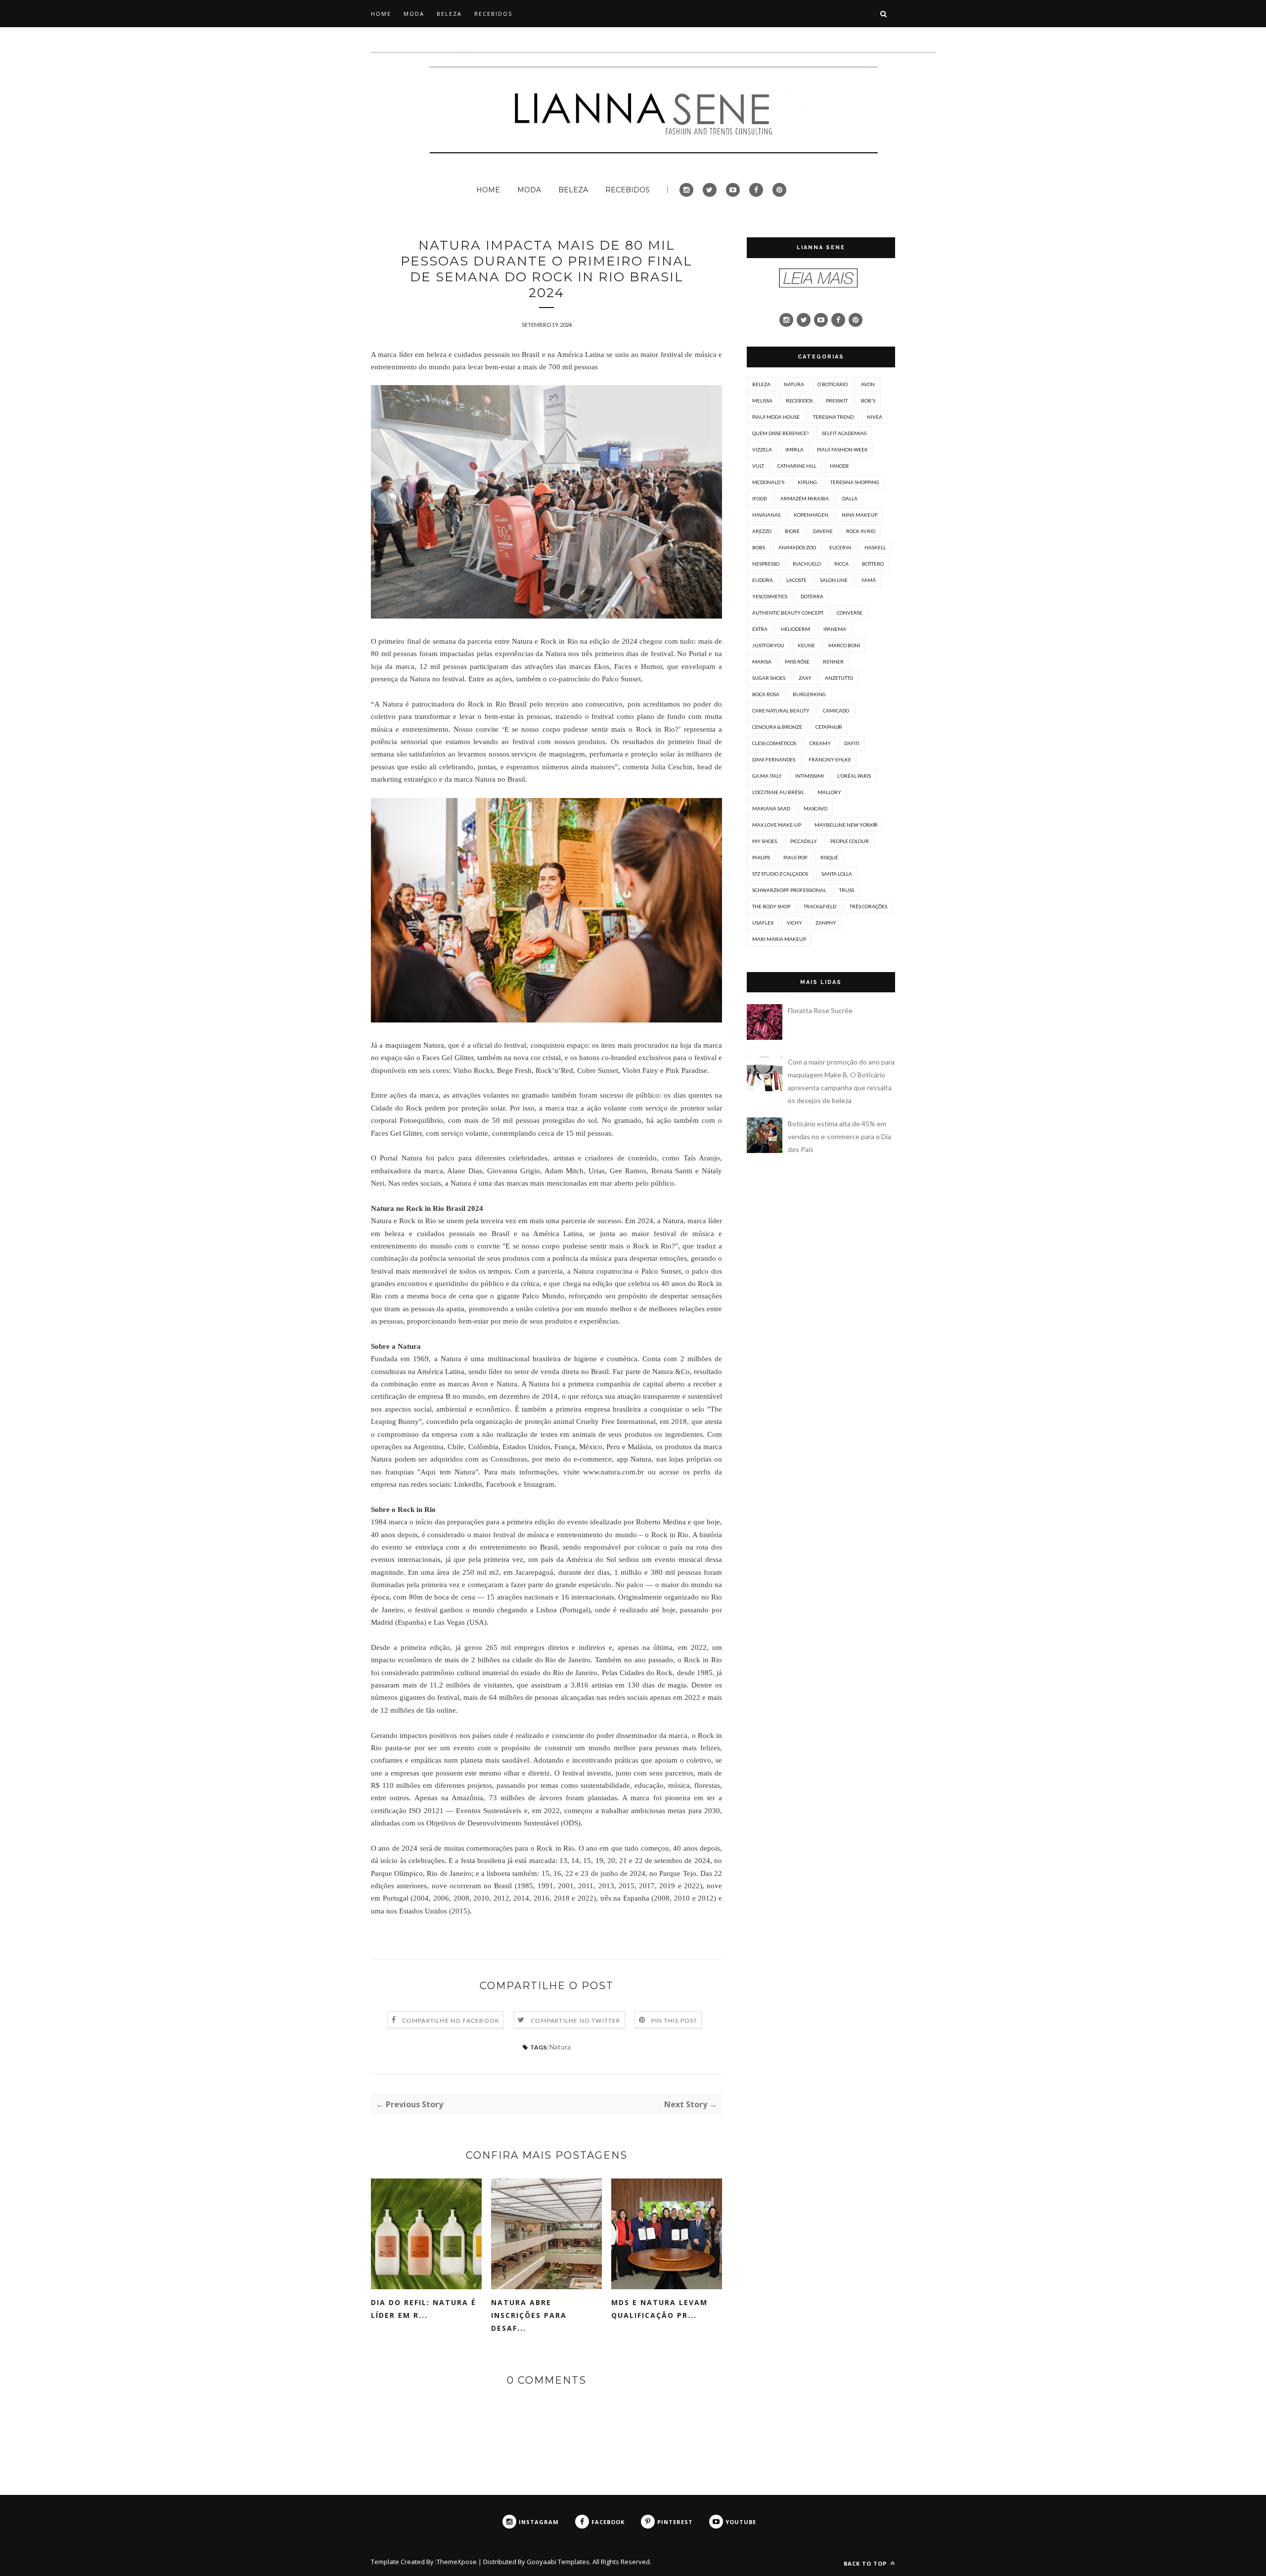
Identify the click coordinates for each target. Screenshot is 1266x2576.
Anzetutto (839, 678)
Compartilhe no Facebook (451, 2021)
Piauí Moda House (776, 417)
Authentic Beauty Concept (788, 613)
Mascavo (815, 808)
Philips (761, 857)
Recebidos (799, 400)
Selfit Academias (844, 433)
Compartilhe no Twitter (575, 2021)
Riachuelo (807, 564)
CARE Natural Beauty (781, 711)
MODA (414, 14)
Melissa (762, 400)
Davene (823, 531)
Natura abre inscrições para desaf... (529, 2315)
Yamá (868, 580)
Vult (758, 466)
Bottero (873, 564)
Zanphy (826, 923)
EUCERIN (840, 547)
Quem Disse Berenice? (780, 433)
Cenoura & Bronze (777, 727)
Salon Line (834, 580)
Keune (806, 645)
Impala (794, 449)
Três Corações (868, 906)
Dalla (850, 498)
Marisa (762, 662)
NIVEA (875, 417)
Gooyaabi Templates (558, 2562)
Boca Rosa (766, 694)
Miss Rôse (797, 662)
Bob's (868, 400)
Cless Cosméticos (774, 743)
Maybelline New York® (846, 825)
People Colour (850, 841)
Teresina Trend (833, 417)
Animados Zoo (797, 547)
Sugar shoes (769, 678)
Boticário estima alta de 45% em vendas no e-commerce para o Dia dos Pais (839, 1136)
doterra (812, 596)
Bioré (792, 531)
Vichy (794, 923)
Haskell (875, 547)
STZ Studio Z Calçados (780, 874)
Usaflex (763, 923)
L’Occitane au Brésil (778, 792)
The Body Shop (771, 906)
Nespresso (766, 564)
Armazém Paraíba (805, 498)
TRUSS (847, 890)
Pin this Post (675, 2021)
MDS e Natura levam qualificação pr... (659, 2309)
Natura (560, 2047)
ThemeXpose (457, 2562)
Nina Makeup (859, 515)
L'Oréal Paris (854, 776)
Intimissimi (810, 776)
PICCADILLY (804, 841)
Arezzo (762, 531)
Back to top (866, 2563)
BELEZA (449, 14)
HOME (381, 14)
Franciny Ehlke (830, 759)
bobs (759, 547)
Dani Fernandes (774, 759)
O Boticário (833, 384)
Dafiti (852, 743)
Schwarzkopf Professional (789, 890)
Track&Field (820, 906)
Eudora (763, 580)
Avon (868, 384)
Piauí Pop (795, 857)
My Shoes (765, 841)
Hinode (839, 466)
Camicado (836, 711)
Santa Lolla (837, 874)
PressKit (837, 400)
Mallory (829, 792)
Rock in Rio (861, 531)
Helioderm (795, 629)
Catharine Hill (797, 466)
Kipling (807, 482)
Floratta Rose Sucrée (820, 1010)
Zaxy (805, 678)
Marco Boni (844, 645)
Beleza (761, 384)
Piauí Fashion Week (842, 449)
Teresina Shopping (855, 482)
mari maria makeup (779, 939)
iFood (760, 498)
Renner (833, 662)
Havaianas (766, 515)
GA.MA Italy (767, 776)
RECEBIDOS (493, 14)
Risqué (829, 857)
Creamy (820, 743)
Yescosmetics (770, 596)
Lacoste (796, 580)
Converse (850, 613)
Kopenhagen (811, 515)
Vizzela (762, 449)
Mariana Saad (771, 808)
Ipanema (835, 629)
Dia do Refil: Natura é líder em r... (424, 2309)
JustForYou (768, 645)
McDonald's (768, 482)
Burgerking (809, 694)
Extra (760, 629)
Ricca (841, 564)
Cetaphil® (829, 727)
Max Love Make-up (777, 825)
